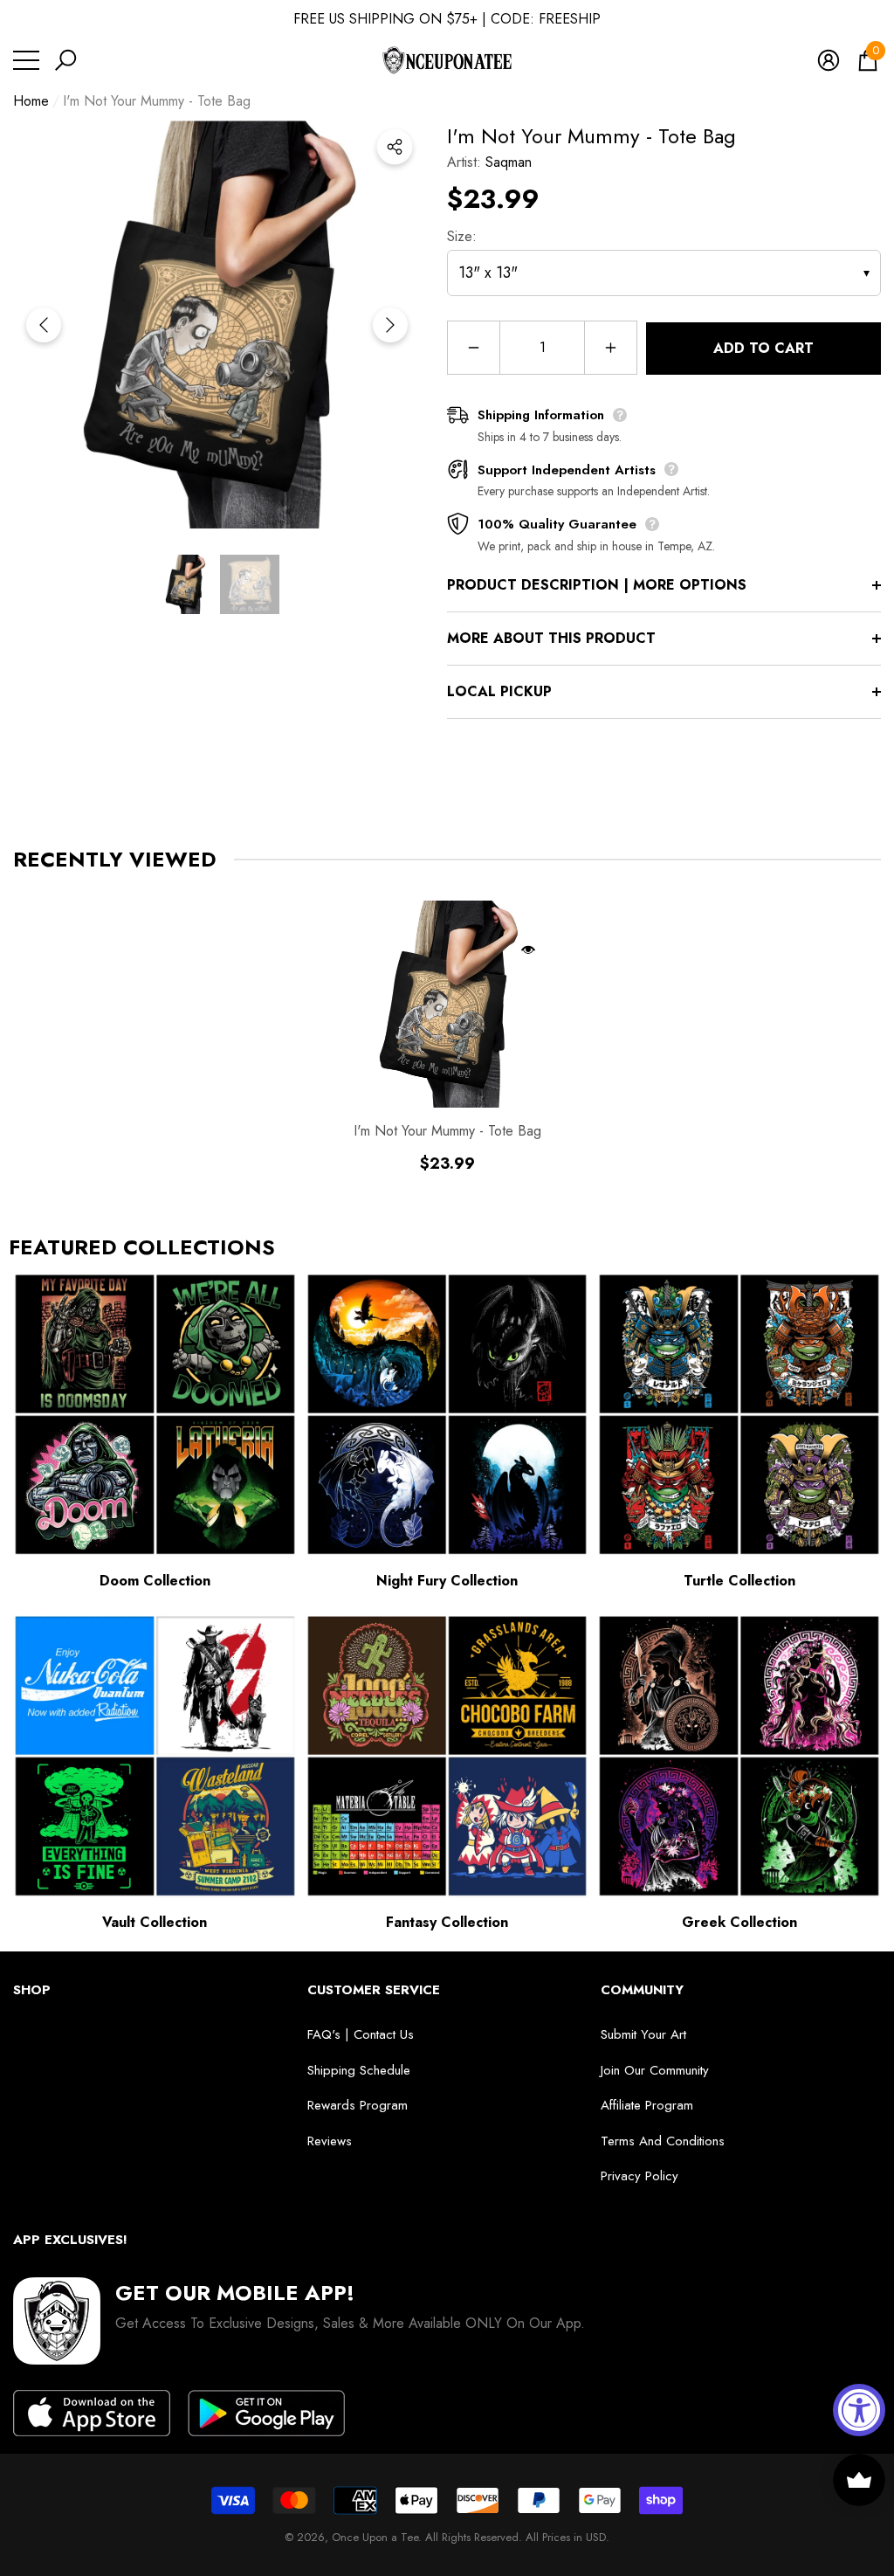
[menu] (26, 60)
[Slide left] (44, 325)
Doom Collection (155, 1581)
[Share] (395, 147)
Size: (462, 236)
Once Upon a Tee (375, 2537)
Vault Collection (155, 1922)
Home (31, 101)
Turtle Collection (739, 1581)
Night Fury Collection (447, 1581)
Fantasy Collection (447, 1922)
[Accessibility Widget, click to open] (859, 2410)
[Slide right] (390, 325)
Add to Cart (763, 348)
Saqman (509, 162)
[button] (65, 60)
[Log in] (829, 60)
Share (395, 147)
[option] (217, 325)
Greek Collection (739, 1922)
